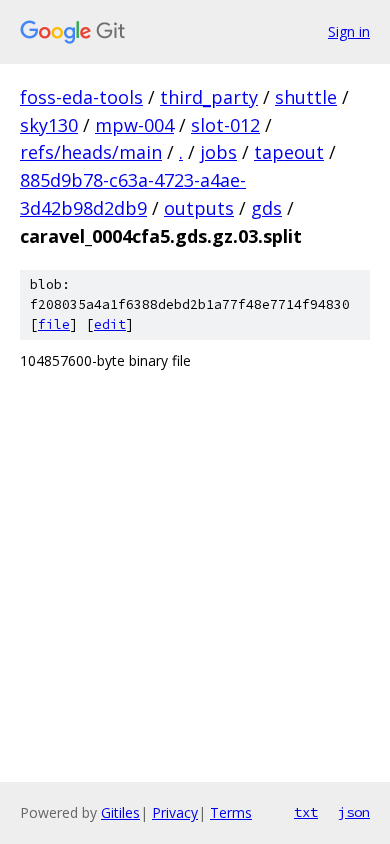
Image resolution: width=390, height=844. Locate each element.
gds (266, 208)
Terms (231, 812)
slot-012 (225, 125)
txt (306, 812)
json (354, 812)
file (54, 324)
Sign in (349, 31)
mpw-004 (134, 125)
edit (110, 324)
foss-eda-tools (81, 97)
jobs (218, 152)
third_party (209, 97)
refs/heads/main (91, 152)
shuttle (306, 97)
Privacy (175, 812)
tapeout (289, 152)
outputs (199, 208)
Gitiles (120, 812)
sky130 (49, 125)
